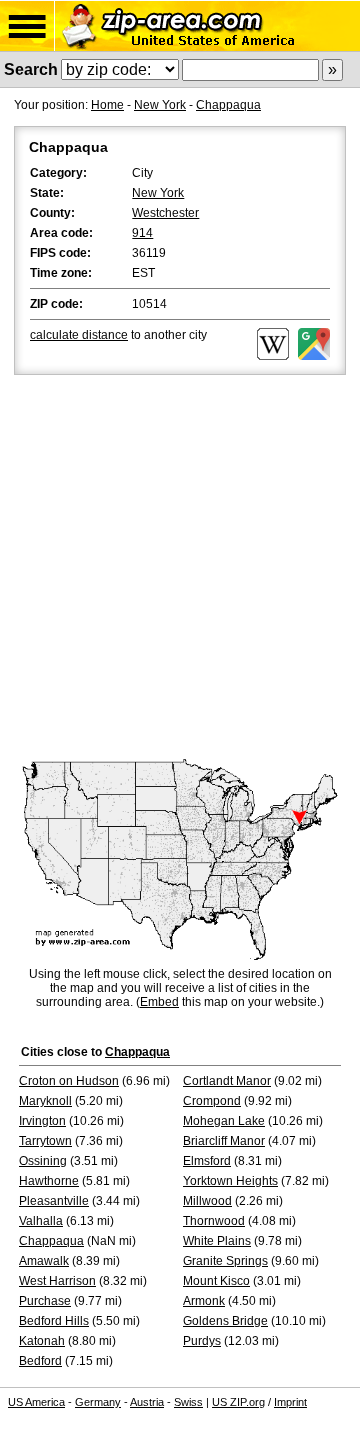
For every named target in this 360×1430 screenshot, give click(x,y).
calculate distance (79, 335)
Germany (98, 1402)
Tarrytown (45, 1141)
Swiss (188, 1402)
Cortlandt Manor (227, 1081)
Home (107, 105)
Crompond (212, 1101)
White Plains (217, 1241)
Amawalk (44, 1261)
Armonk (204, 1301)
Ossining (43, 1161)
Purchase (45, 1301)
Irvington (42, 1121)
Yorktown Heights (230, 1181)
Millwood (207, 1201)
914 (142, 233)
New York (160, 105)
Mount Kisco (216, 1281)
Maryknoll (45, 1101)
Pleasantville (54, 1201)
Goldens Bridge (225, 1321)
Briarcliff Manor (224, 1141)
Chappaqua (228, 105)
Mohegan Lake (224, 1121)
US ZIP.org (238, 1402)
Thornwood (214, 1221)
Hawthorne (49, 1181)
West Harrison (57, 1281)
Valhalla (41, 1221)
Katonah (42, 1341)
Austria (147, 1402)
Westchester (165, 213)
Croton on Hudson (69, 1081)
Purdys (202, 1341)
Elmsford (207, 1161)
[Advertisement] (180, 569)
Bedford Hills (54, 1321)
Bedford (40, 1361)
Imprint (290, 1402)
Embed (159, 1002)
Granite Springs (225, 1261)
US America (36, 1402)
